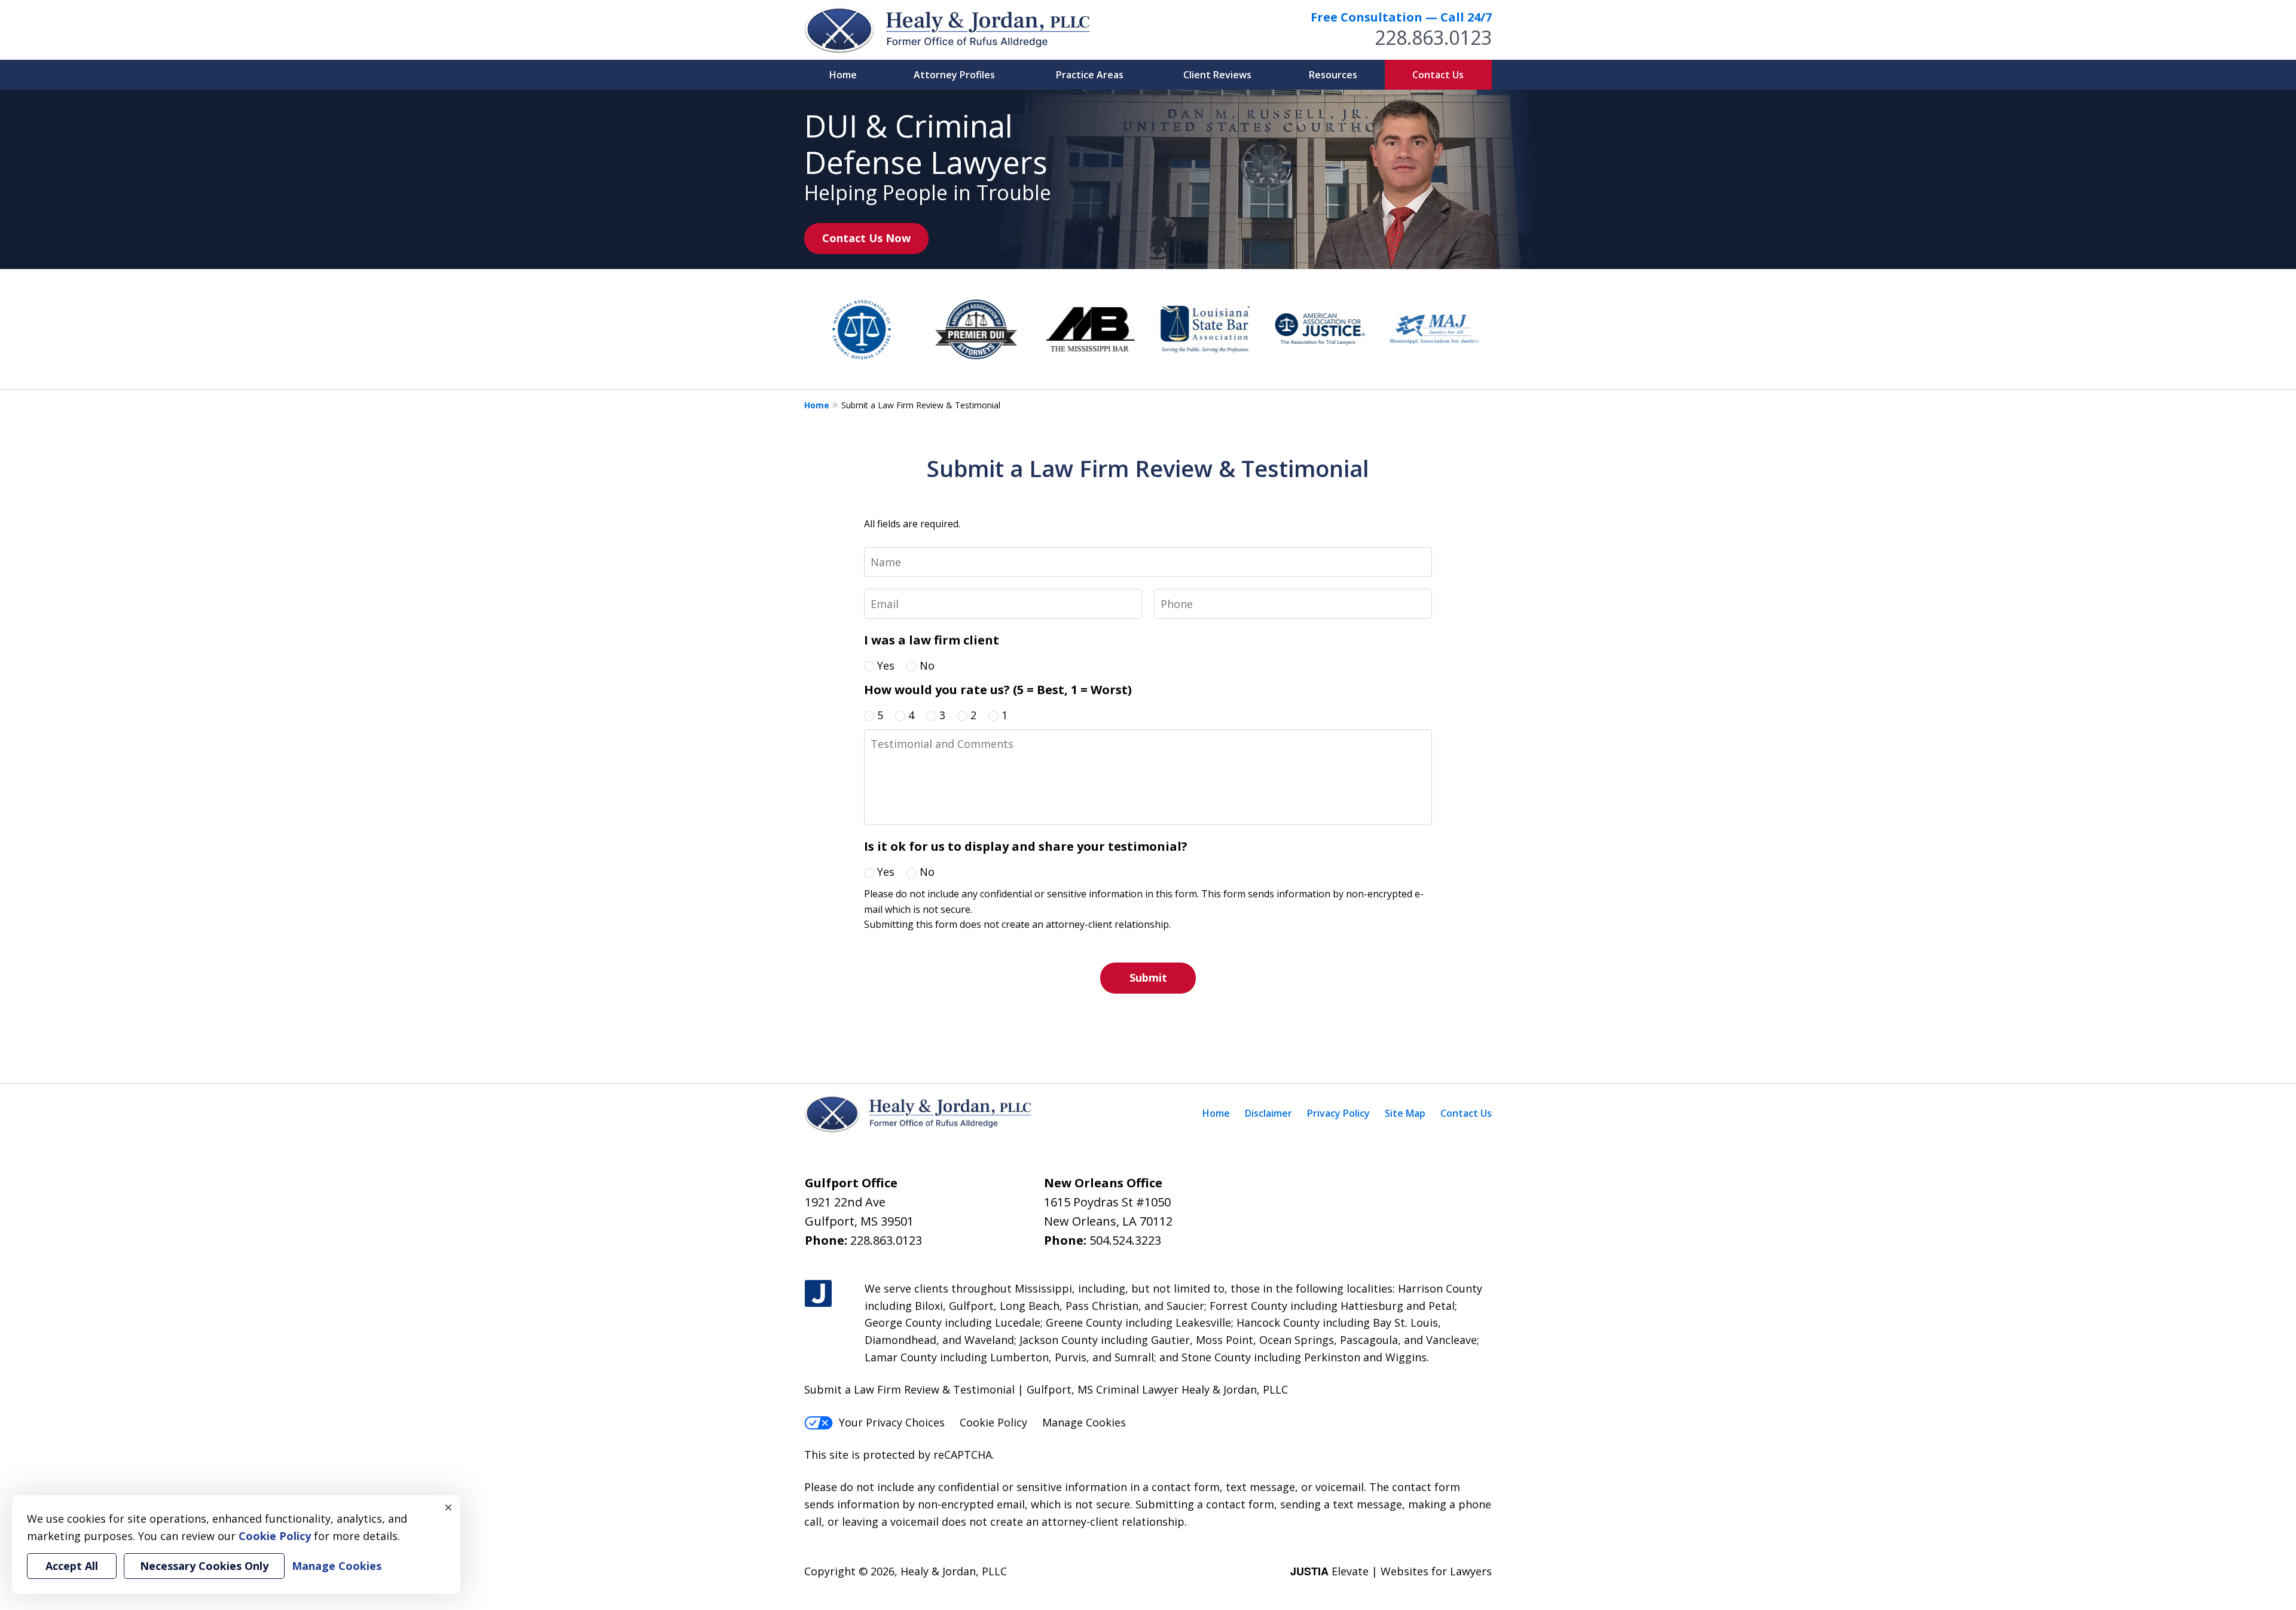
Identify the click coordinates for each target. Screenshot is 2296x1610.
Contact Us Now (866, 238)
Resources (1333, 75)
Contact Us (1438, 75)
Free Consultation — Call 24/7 (1401, 17)
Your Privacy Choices (892, 1422)
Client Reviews (1217, 75)
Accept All (72, 1566)
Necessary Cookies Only (204, 1566)
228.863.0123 (1433, 37)
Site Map (1405, 1113)
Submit (1148, 977)
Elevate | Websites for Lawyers (1391, 1571)
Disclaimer (1268, 1113)
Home (843, 75)
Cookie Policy (993, 1422)
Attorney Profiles (954, 75)
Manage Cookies (1084, 1422)
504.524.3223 (1125, 1240)
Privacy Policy (1338, 1113)
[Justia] (818, 1294)
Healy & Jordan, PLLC (954, 1571)
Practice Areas (1090, 75)
